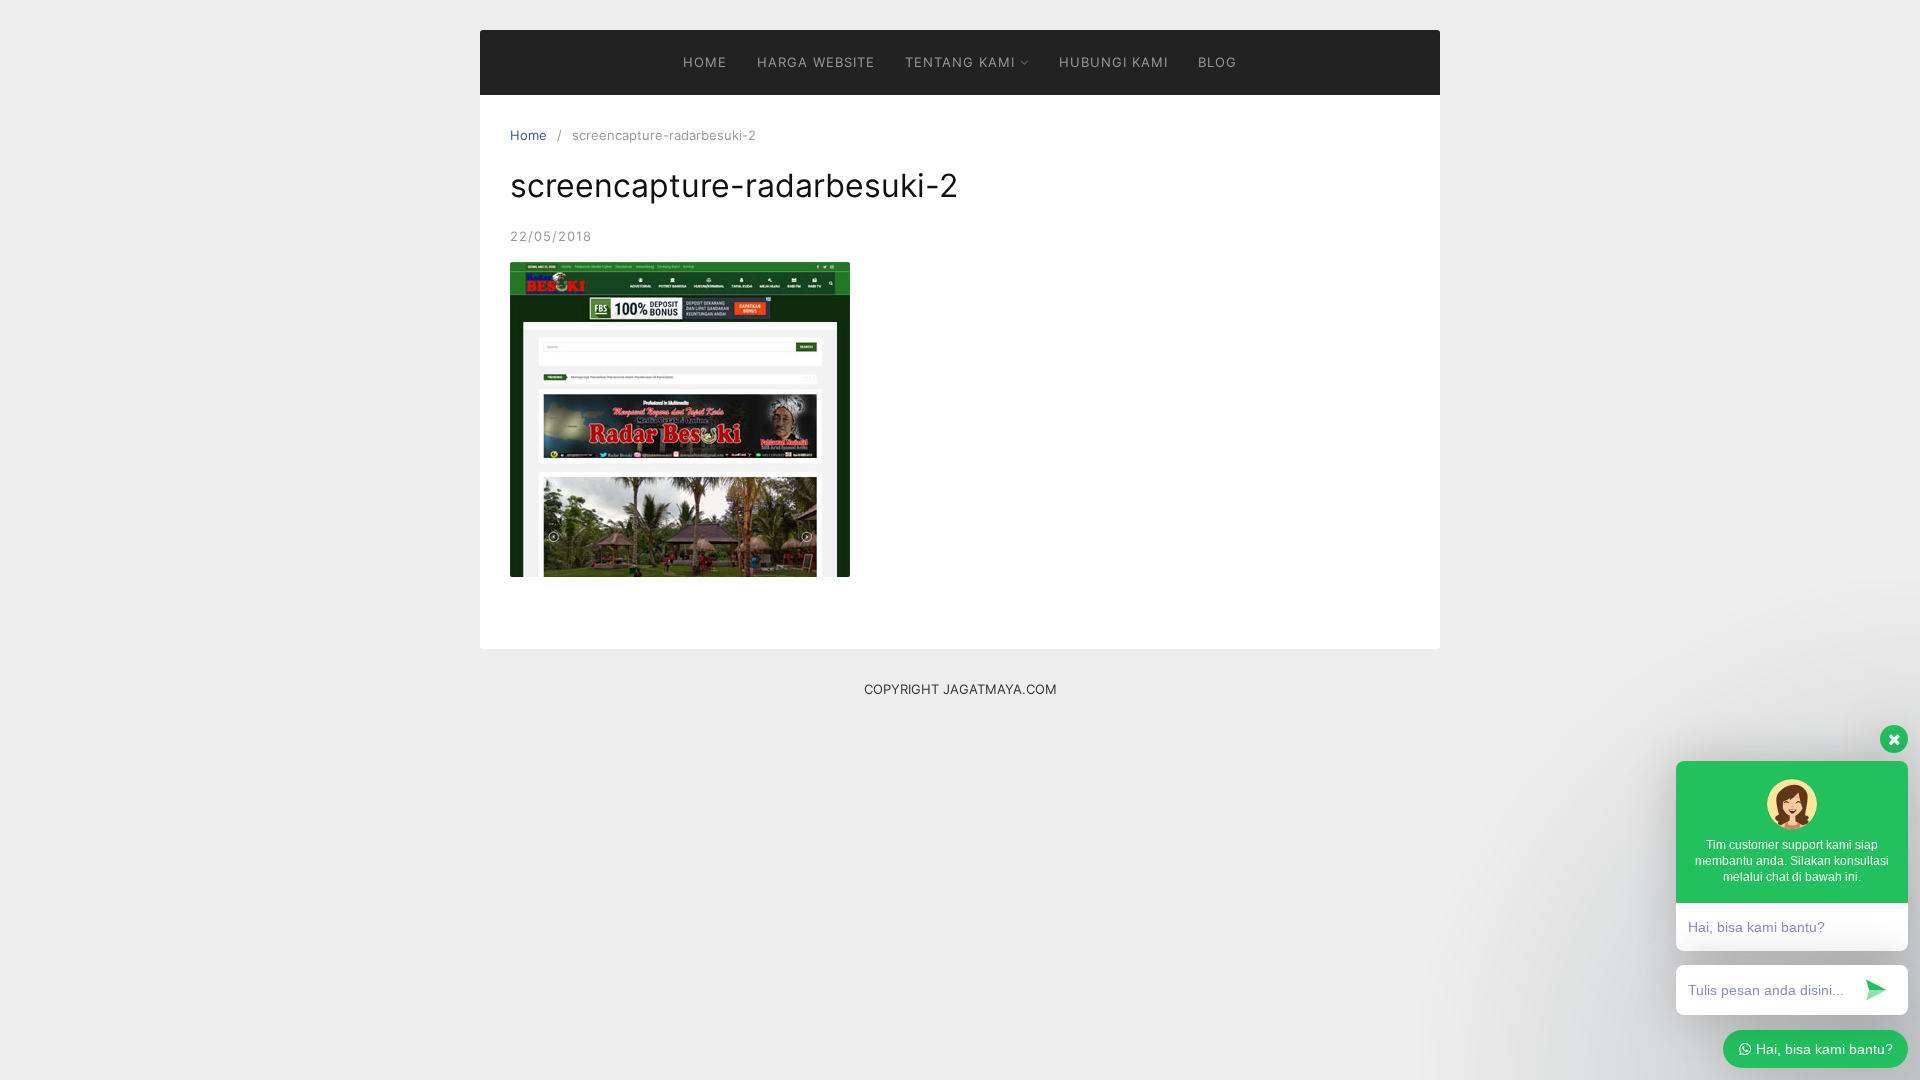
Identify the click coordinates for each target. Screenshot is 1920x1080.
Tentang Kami (960, 62)
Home (705, 62)
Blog (1217, 62)
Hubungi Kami (1113, 62)
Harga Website (816, 62)
